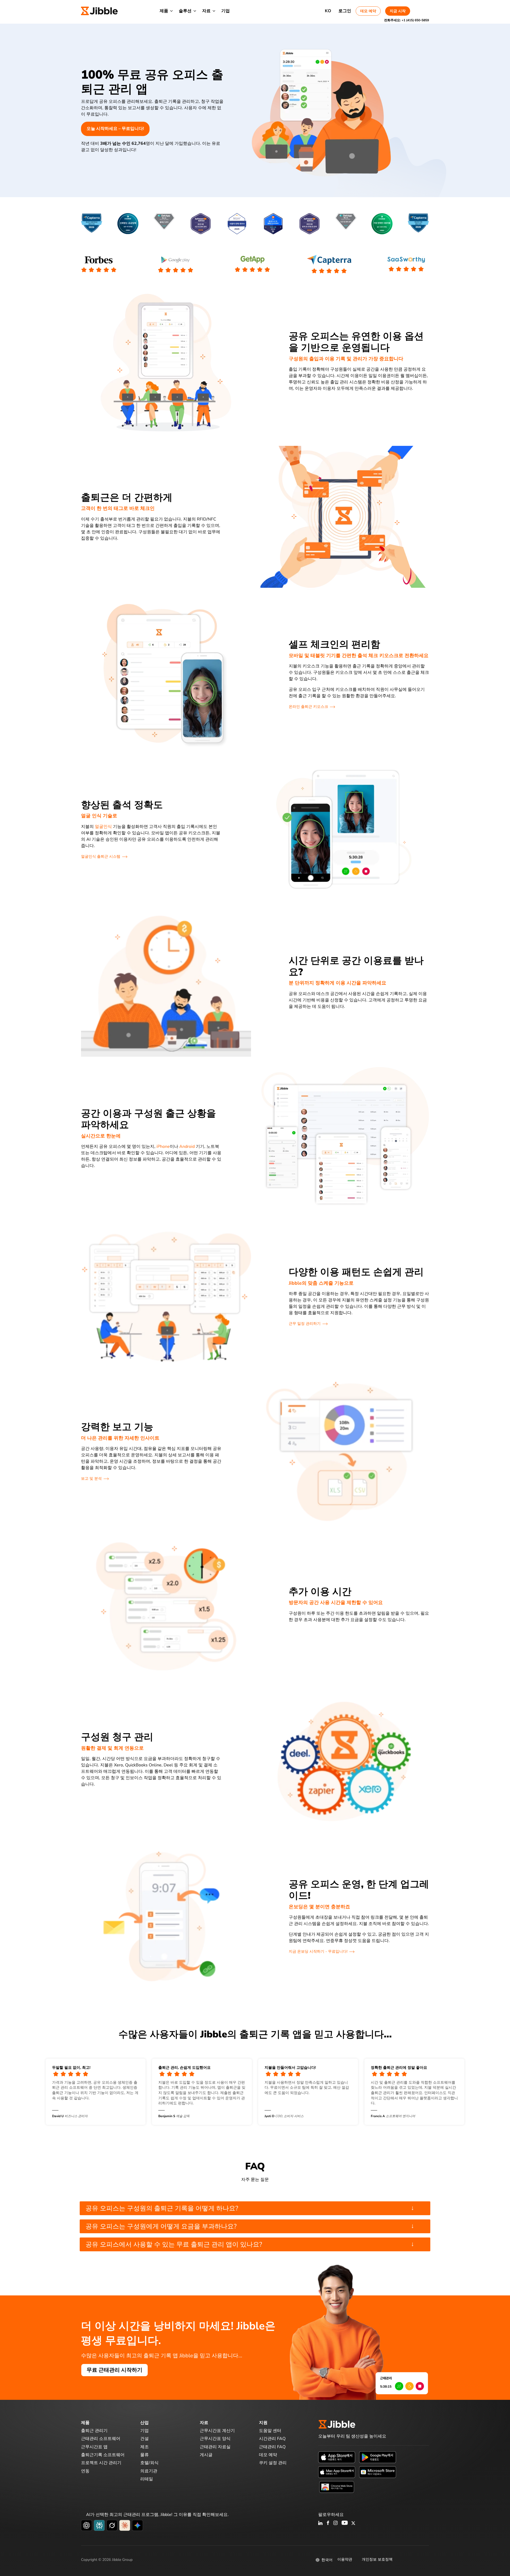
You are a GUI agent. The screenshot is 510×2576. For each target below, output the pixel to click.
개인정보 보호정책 (377, 2559)
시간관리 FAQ (272, 2439)
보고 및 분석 (91, 1479)
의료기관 (149, 2471)
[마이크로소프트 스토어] (378, 2472)
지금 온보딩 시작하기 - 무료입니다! (318, 1951)
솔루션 (185, 11)
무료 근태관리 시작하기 (114, 2370)
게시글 (206, 2455)
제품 (164, 11)
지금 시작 (398, 11)
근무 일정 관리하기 (305, 1324)
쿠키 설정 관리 (273, 2463)
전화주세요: (407, 20)
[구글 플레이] (378, 2457)
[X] (353, 2523)
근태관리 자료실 (215, 2447)
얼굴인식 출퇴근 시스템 (101, 856)
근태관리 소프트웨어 (101, 2439)
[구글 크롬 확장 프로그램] (337, 2487)
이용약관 (345, 2559)
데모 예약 (368, 11)
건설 (144, 2439)
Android (187, 1147)
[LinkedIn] (320, 2523)
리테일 (147, 2479)
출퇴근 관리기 (94, 2431)
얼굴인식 (103, 827)
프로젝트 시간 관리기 (101, 2463)
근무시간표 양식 (215, 2439)
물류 (144, 2455)
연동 (85, 2471)
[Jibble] (99, 11)
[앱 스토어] (337, 2457)
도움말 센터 (270, 2431)
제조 (144, 2447)
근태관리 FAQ (272, 2447)
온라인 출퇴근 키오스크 (308, 707)
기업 (226, 11)
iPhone (163, 1147)
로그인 (345, 11)
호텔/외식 (149, 2463)
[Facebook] (328, 2523)
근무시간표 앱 (94, 2447)
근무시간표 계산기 (217, 2431)
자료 (206, 11)
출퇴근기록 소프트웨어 (103, 2455)
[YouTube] (345, 2523)
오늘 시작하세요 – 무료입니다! (115, 129)
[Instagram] (336, 2523)
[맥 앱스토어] (337, 2472)
